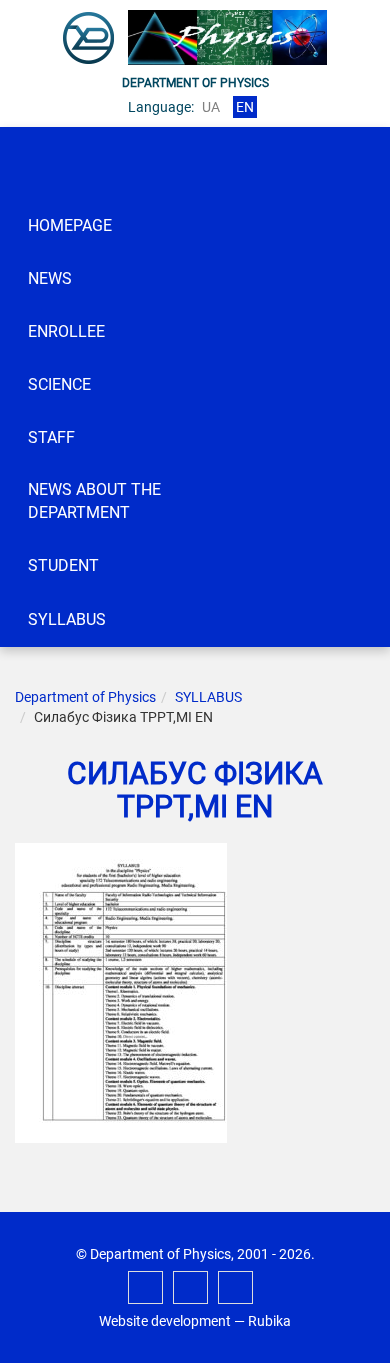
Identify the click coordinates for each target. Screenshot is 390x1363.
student (63, 565)
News (50, 278)
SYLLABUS (67, 619)
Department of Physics (85, 697)
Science (59, 384)
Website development (165, 1321)
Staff (51, 437)
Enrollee (66, 331)
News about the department (94, 501)
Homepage (70, 225)
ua (211, 107)
